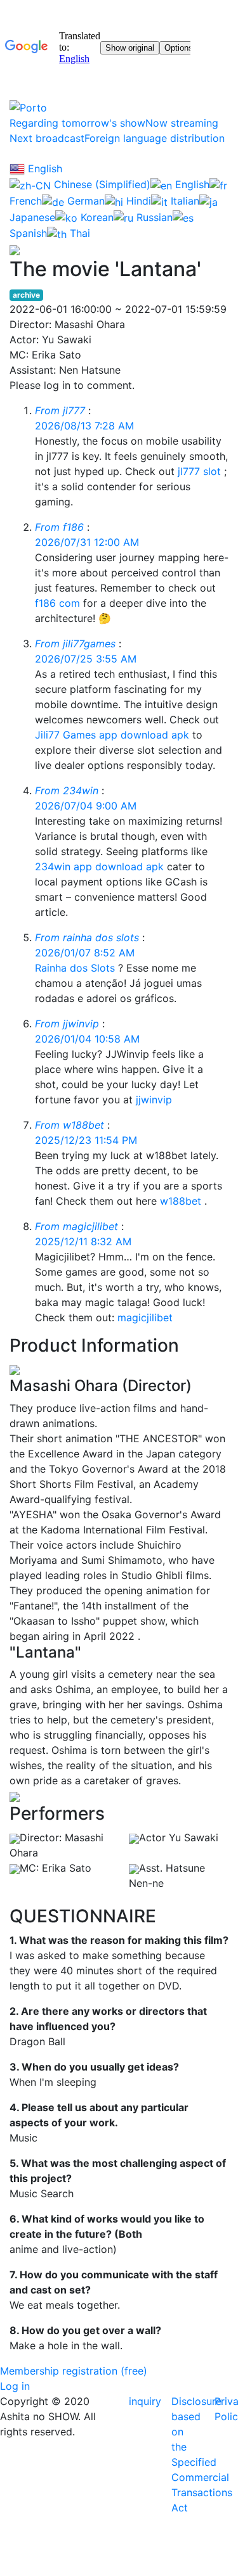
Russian (153, 217)
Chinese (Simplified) (101, 184)
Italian (183, 201)
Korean (96, 217)
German (84, 201)
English (43, 168)
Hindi (137, 201)
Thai (78, 233)
